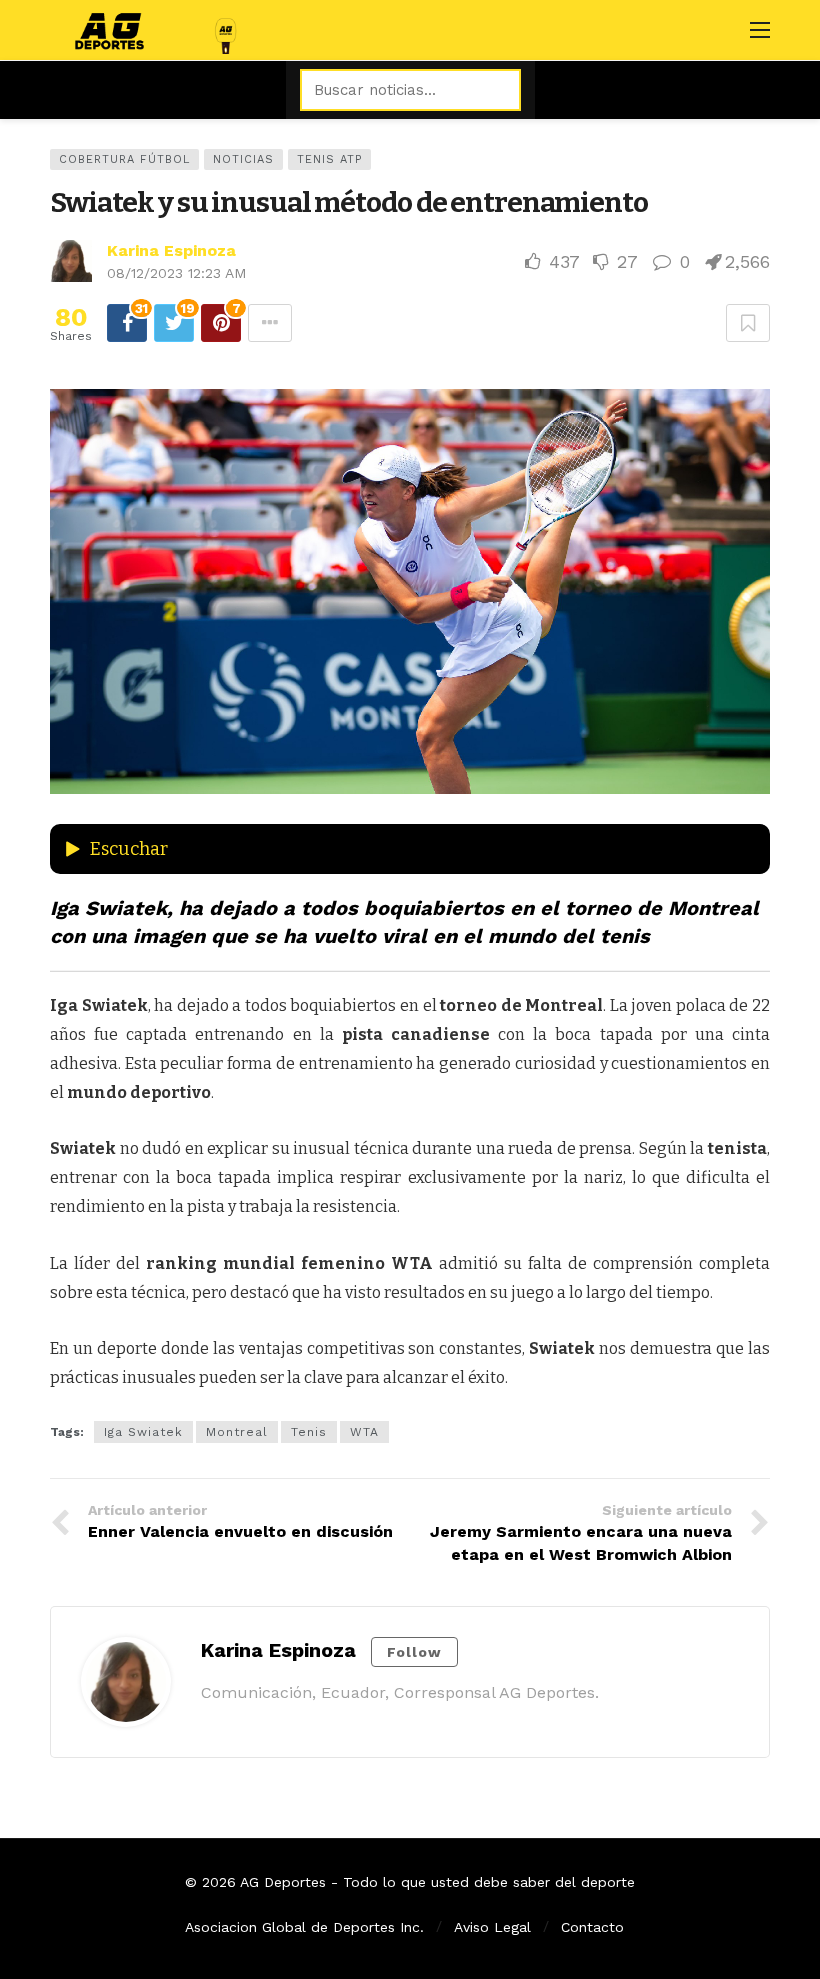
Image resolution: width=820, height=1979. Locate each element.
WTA (364, 1432)
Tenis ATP (329, 159)
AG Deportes (283, 1882)
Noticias (243, 159)
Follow (414, 1652)
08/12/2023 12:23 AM (176, 273)
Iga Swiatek (143, 1432)
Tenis (309, 1432)
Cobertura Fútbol (124, 159)
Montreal (237, 1432)
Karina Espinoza (171, 250)
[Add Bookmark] (748, 323)
